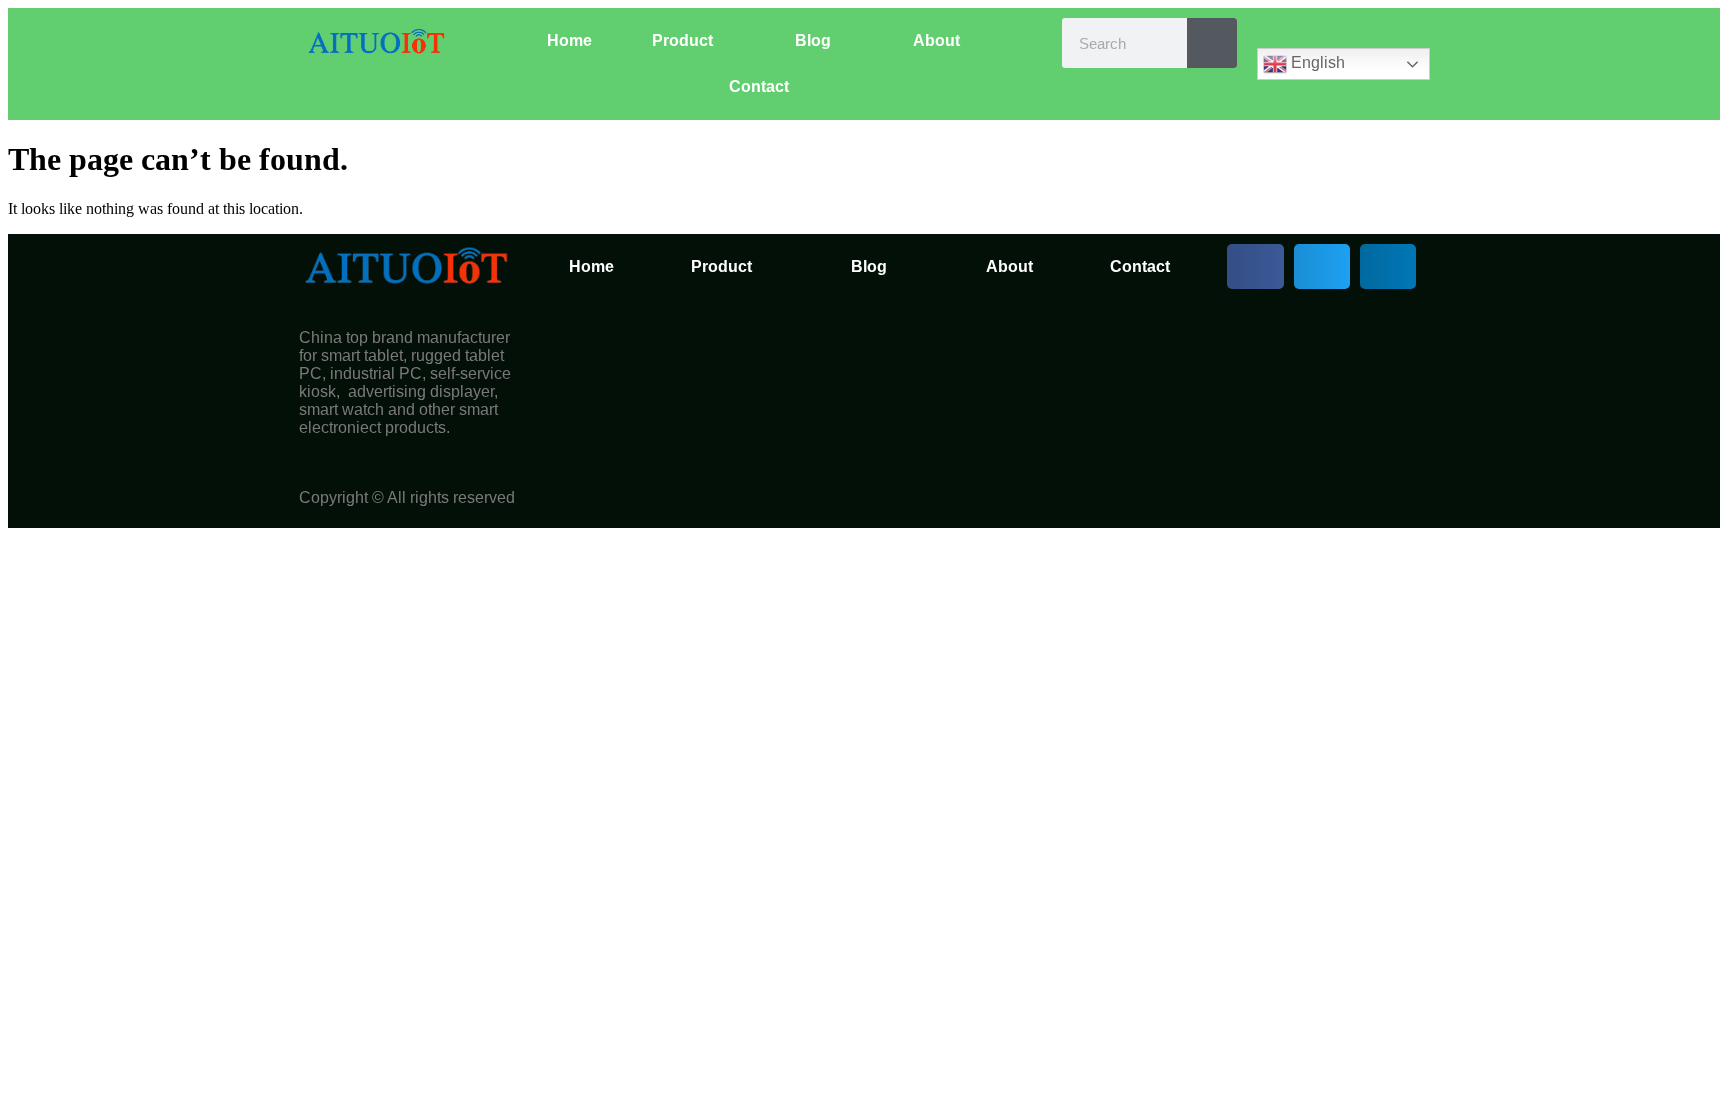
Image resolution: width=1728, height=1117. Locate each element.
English (1316, 62)
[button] (1255, 266)
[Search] (1212, 43)
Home (569, 40)
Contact (759, 86)
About (936, 40)
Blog (813, 40)
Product (682, 40)
